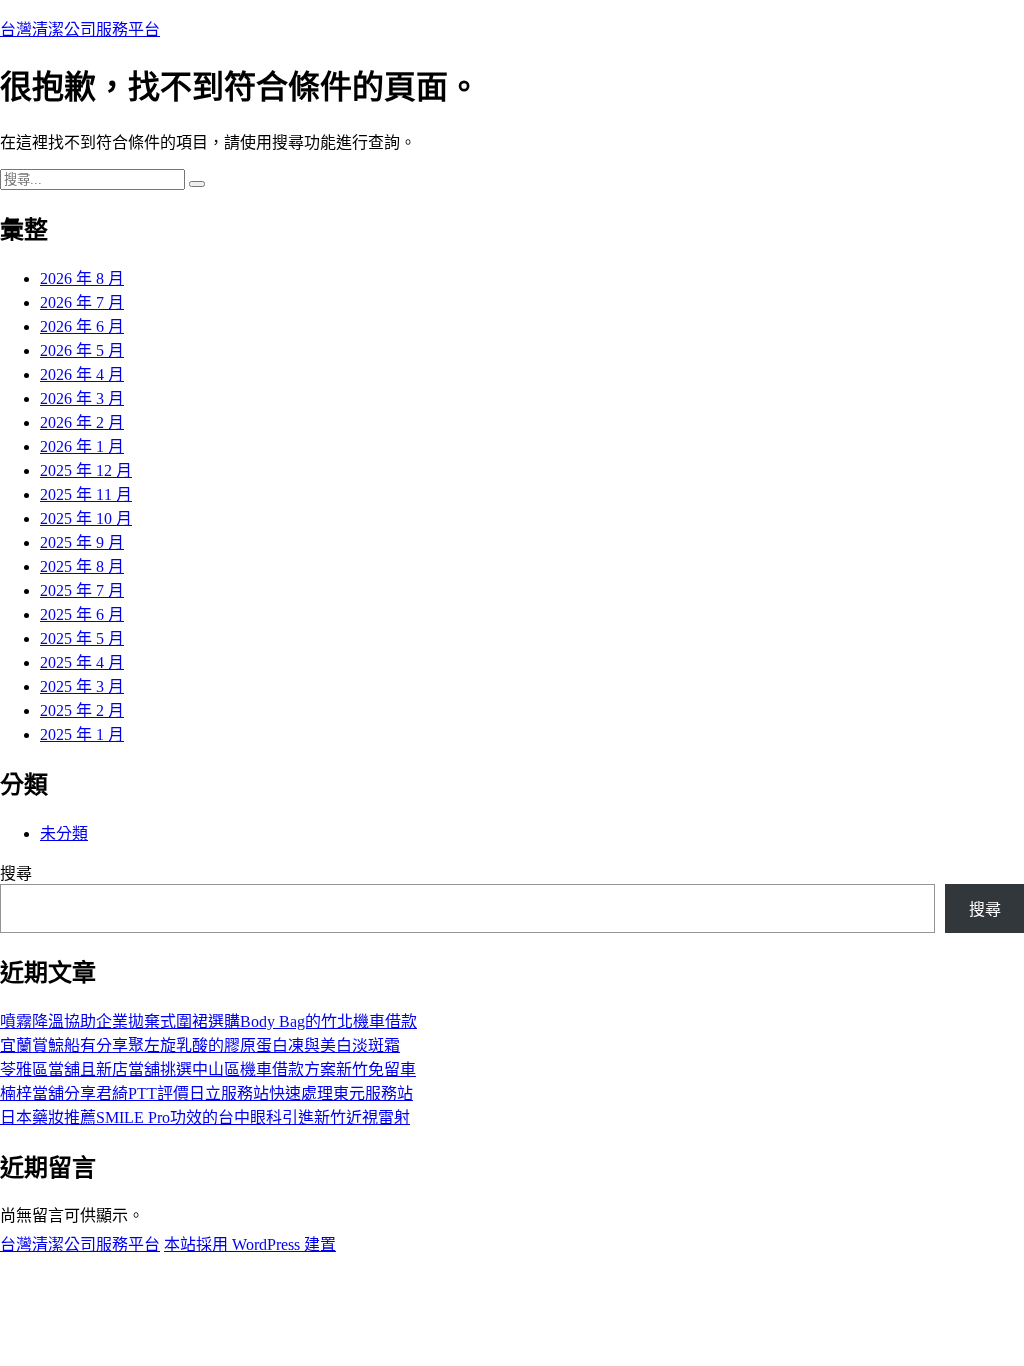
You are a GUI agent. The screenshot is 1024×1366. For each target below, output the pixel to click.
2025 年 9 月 (82, 542)
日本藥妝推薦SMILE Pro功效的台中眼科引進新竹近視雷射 (205, 1117)
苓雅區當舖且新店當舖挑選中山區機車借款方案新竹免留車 (208, 1069)
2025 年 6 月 (82, 614)
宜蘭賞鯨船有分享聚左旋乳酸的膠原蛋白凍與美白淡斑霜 (200, 1045)
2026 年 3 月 (82, 398)
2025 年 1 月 (82, 734)
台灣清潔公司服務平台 (80, 29)
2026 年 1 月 (82, 446)
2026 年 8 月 (82, 278)
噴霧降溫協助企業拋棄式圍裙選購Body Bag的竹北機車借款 (208, 1021)
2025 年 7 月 (82, 590)
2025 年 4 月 (82, 662)
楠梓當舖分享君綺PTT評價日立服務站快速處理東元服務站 (206, 1093)
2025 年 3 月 (82, 686)
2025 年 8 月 (82, 566)
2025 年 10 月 (86, 518)
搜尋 (16, 873)
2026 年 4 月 (82, 374)
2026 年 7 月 (82, 302)
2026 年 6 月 (82, 326)
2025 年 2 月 (82, 710)
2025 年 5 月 (82, 638)
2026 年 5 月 (82, 350)
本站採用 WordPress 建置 (250, 1244)
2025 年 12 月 (86, 470)
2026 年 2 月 (82, 422)
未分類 (64, 833)
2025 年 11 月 (86, 494)
